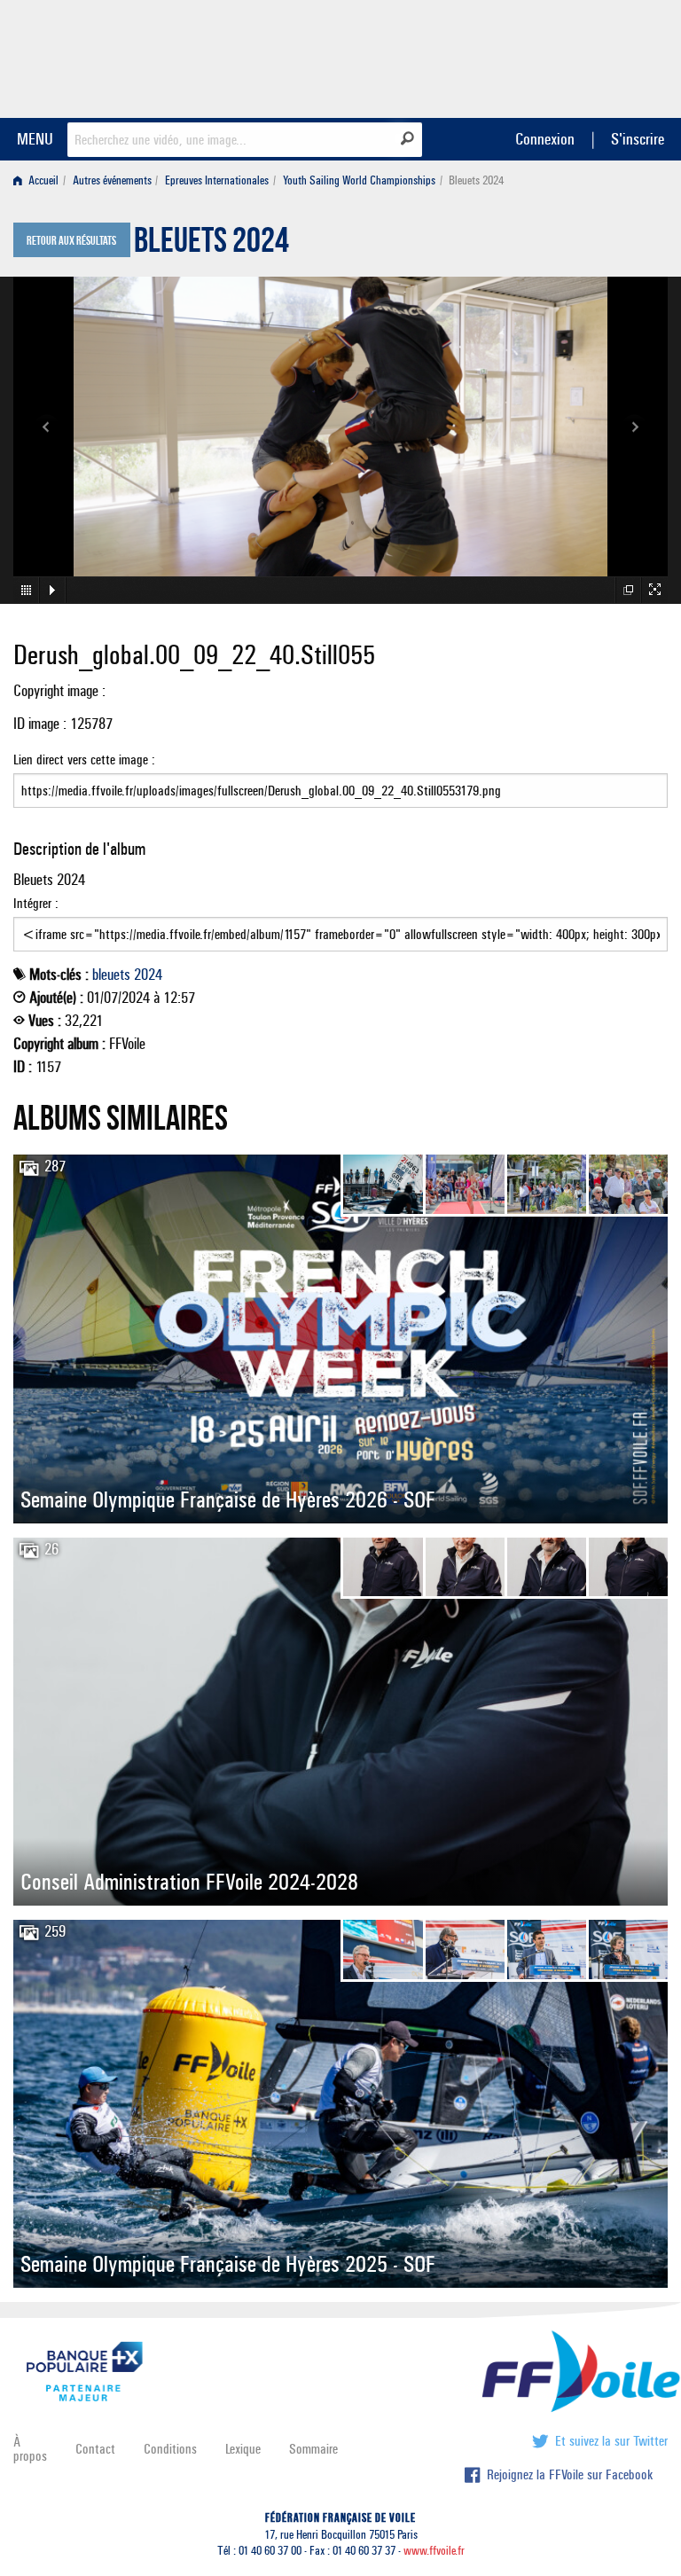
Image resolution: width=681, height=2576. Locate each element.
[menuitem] (39, 180)
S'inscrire (638, 139)
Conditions (170, 2449)
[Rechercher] (407, 138)
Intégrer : (36, 903)
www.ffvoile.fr (434, 2551)
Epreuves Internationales (217, 180)
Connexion (545, 139)
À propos (30, 2449)
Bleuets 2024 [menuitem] (476, 180)
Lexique (243, 2449)
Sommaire (313, 2449)
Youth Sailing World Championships (359, 180)
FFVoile (556, 56)
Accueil (42, 180)
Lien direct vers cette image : (84, 759)
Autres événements (112, 180)
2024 (148, 975)
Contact (95, 2449)
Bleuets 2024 (211, 245)
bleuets (111, 975)
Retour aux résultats (71, 241)
